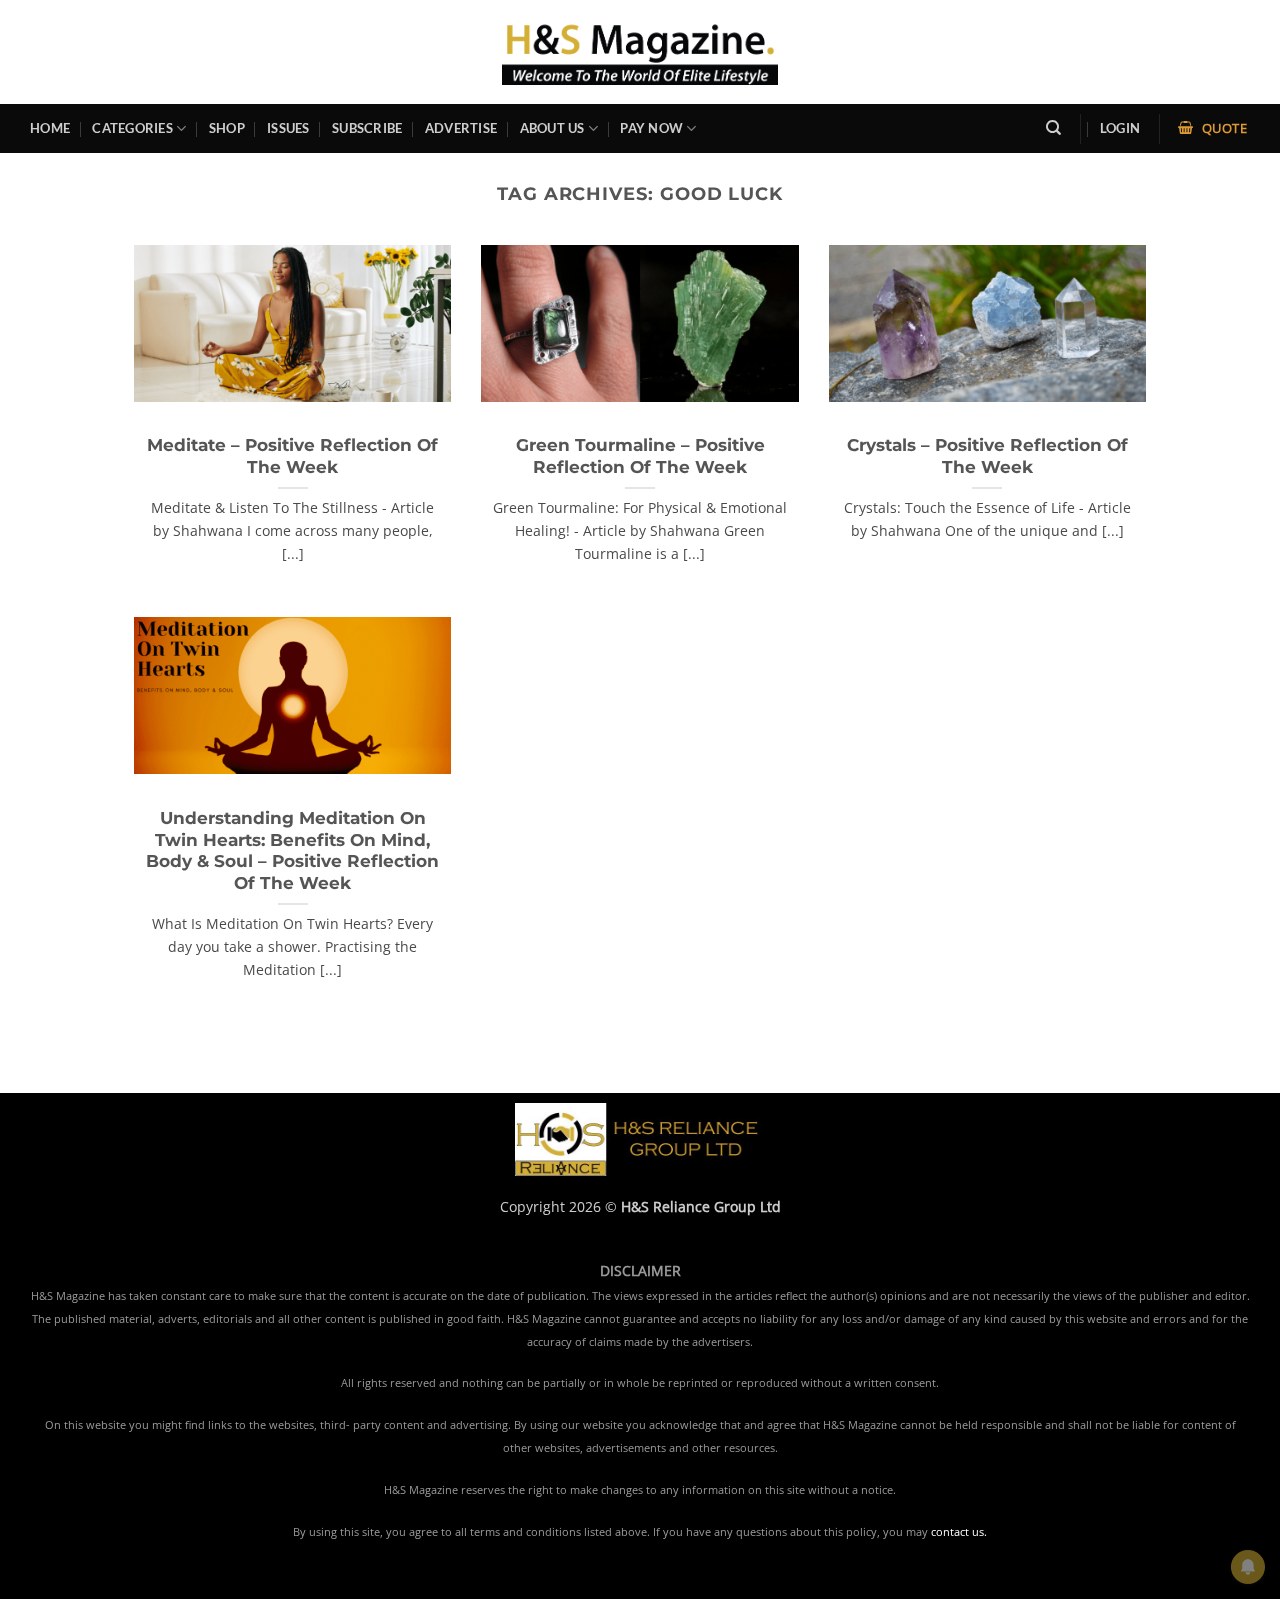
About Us (552, 128)
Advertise (461, 128)
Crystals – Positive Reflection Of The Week (987, 456)
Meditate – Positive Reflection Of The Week (292, 456)
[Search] (1053, 128)
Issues (288, 128)
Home (50, 128)
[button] (1120, 128)
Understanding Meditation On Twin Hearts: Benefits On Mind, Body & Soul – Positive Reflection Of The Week (292, 850)
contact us (957, 1532)
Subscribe (367, 128)
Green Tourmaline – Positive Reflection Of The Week (640, 456)
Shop (227, 128)
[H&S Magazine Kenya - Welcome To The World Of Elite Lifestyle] (640, 51)
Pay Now (651, 128)
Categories (132, 128)
